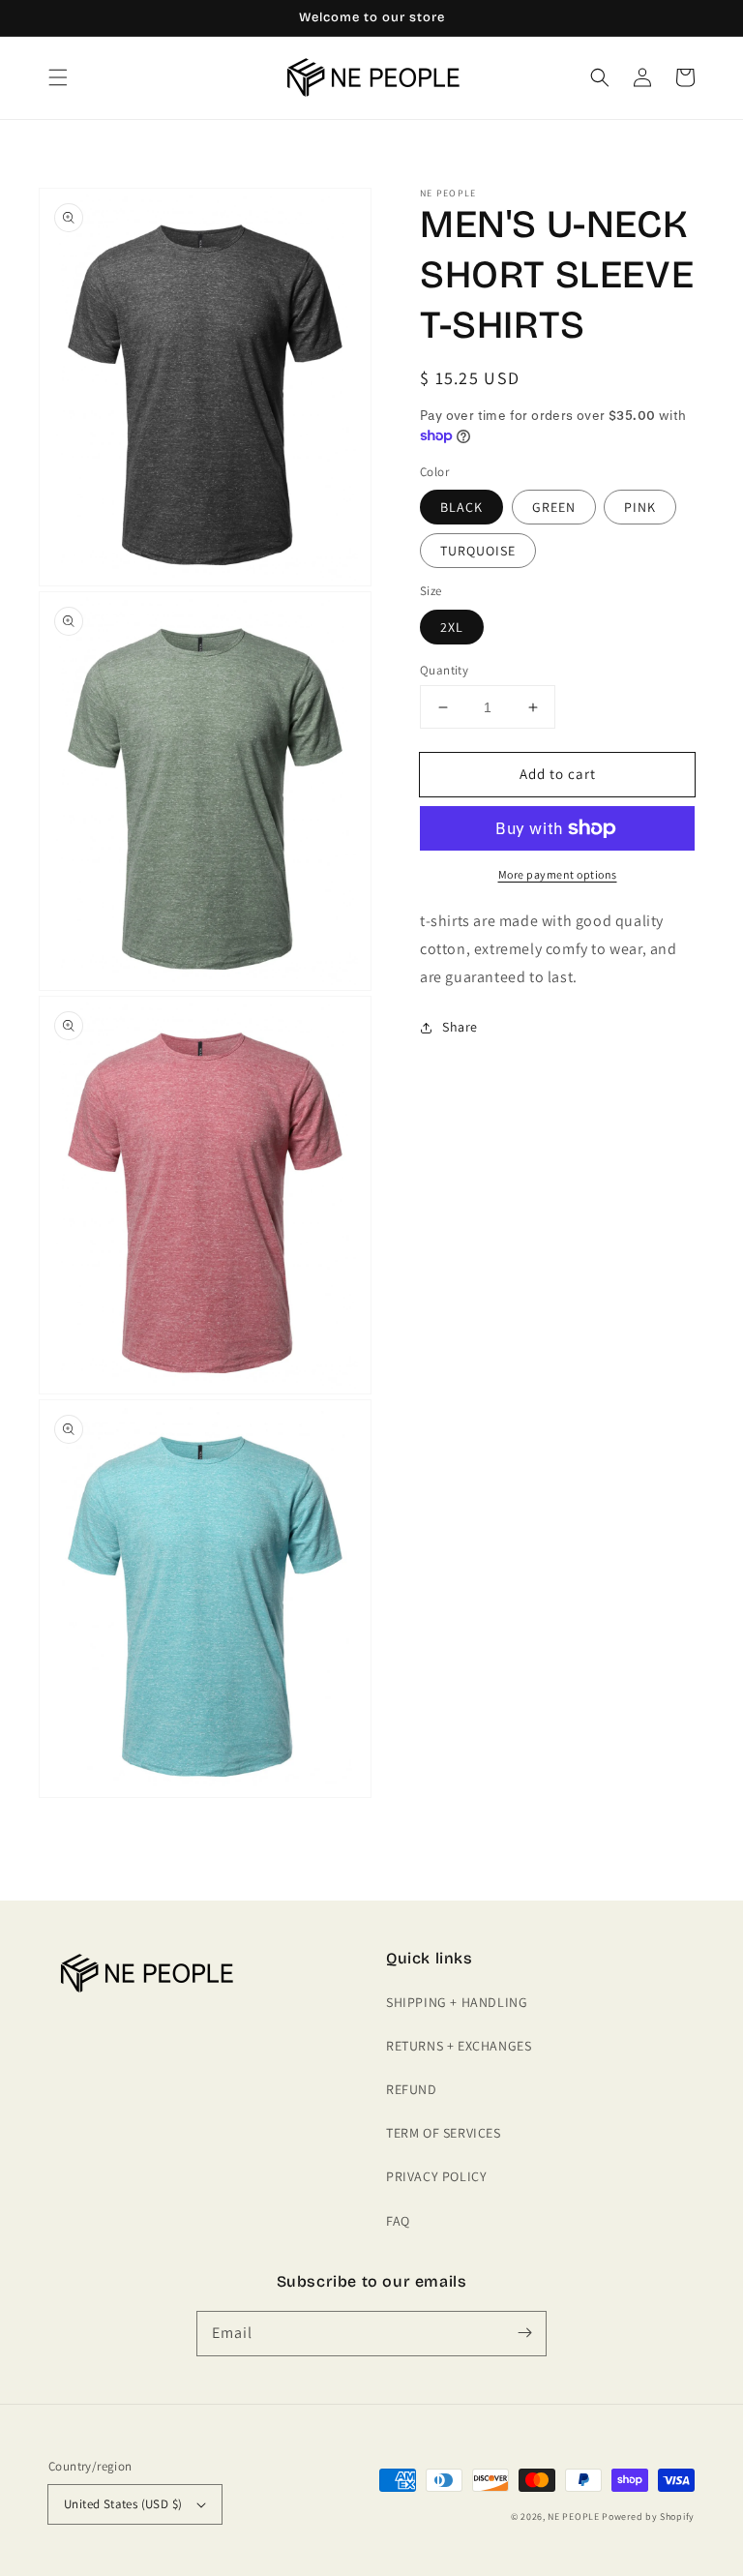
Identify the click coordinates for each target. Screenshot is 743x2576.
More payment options (558, 874)
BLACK (461, 507)
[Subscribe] (524, 2333)
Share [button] (460, 1027)
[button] (58, 77)
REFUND (412, 2089)
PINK (640, 507)
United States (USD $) (123, 2504)
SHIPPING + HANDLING (457, 2002)
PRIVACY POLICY (436, 2176)
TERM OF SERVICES (444, 2133)
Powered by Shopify (648, 2516)
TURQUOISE (478, 551)
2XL (452, 627)
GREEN (554, 507)
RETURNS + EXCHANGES (459, 2046)
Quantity (444, 670)
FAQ (398, 2221)
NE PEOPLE (573, 2516)
